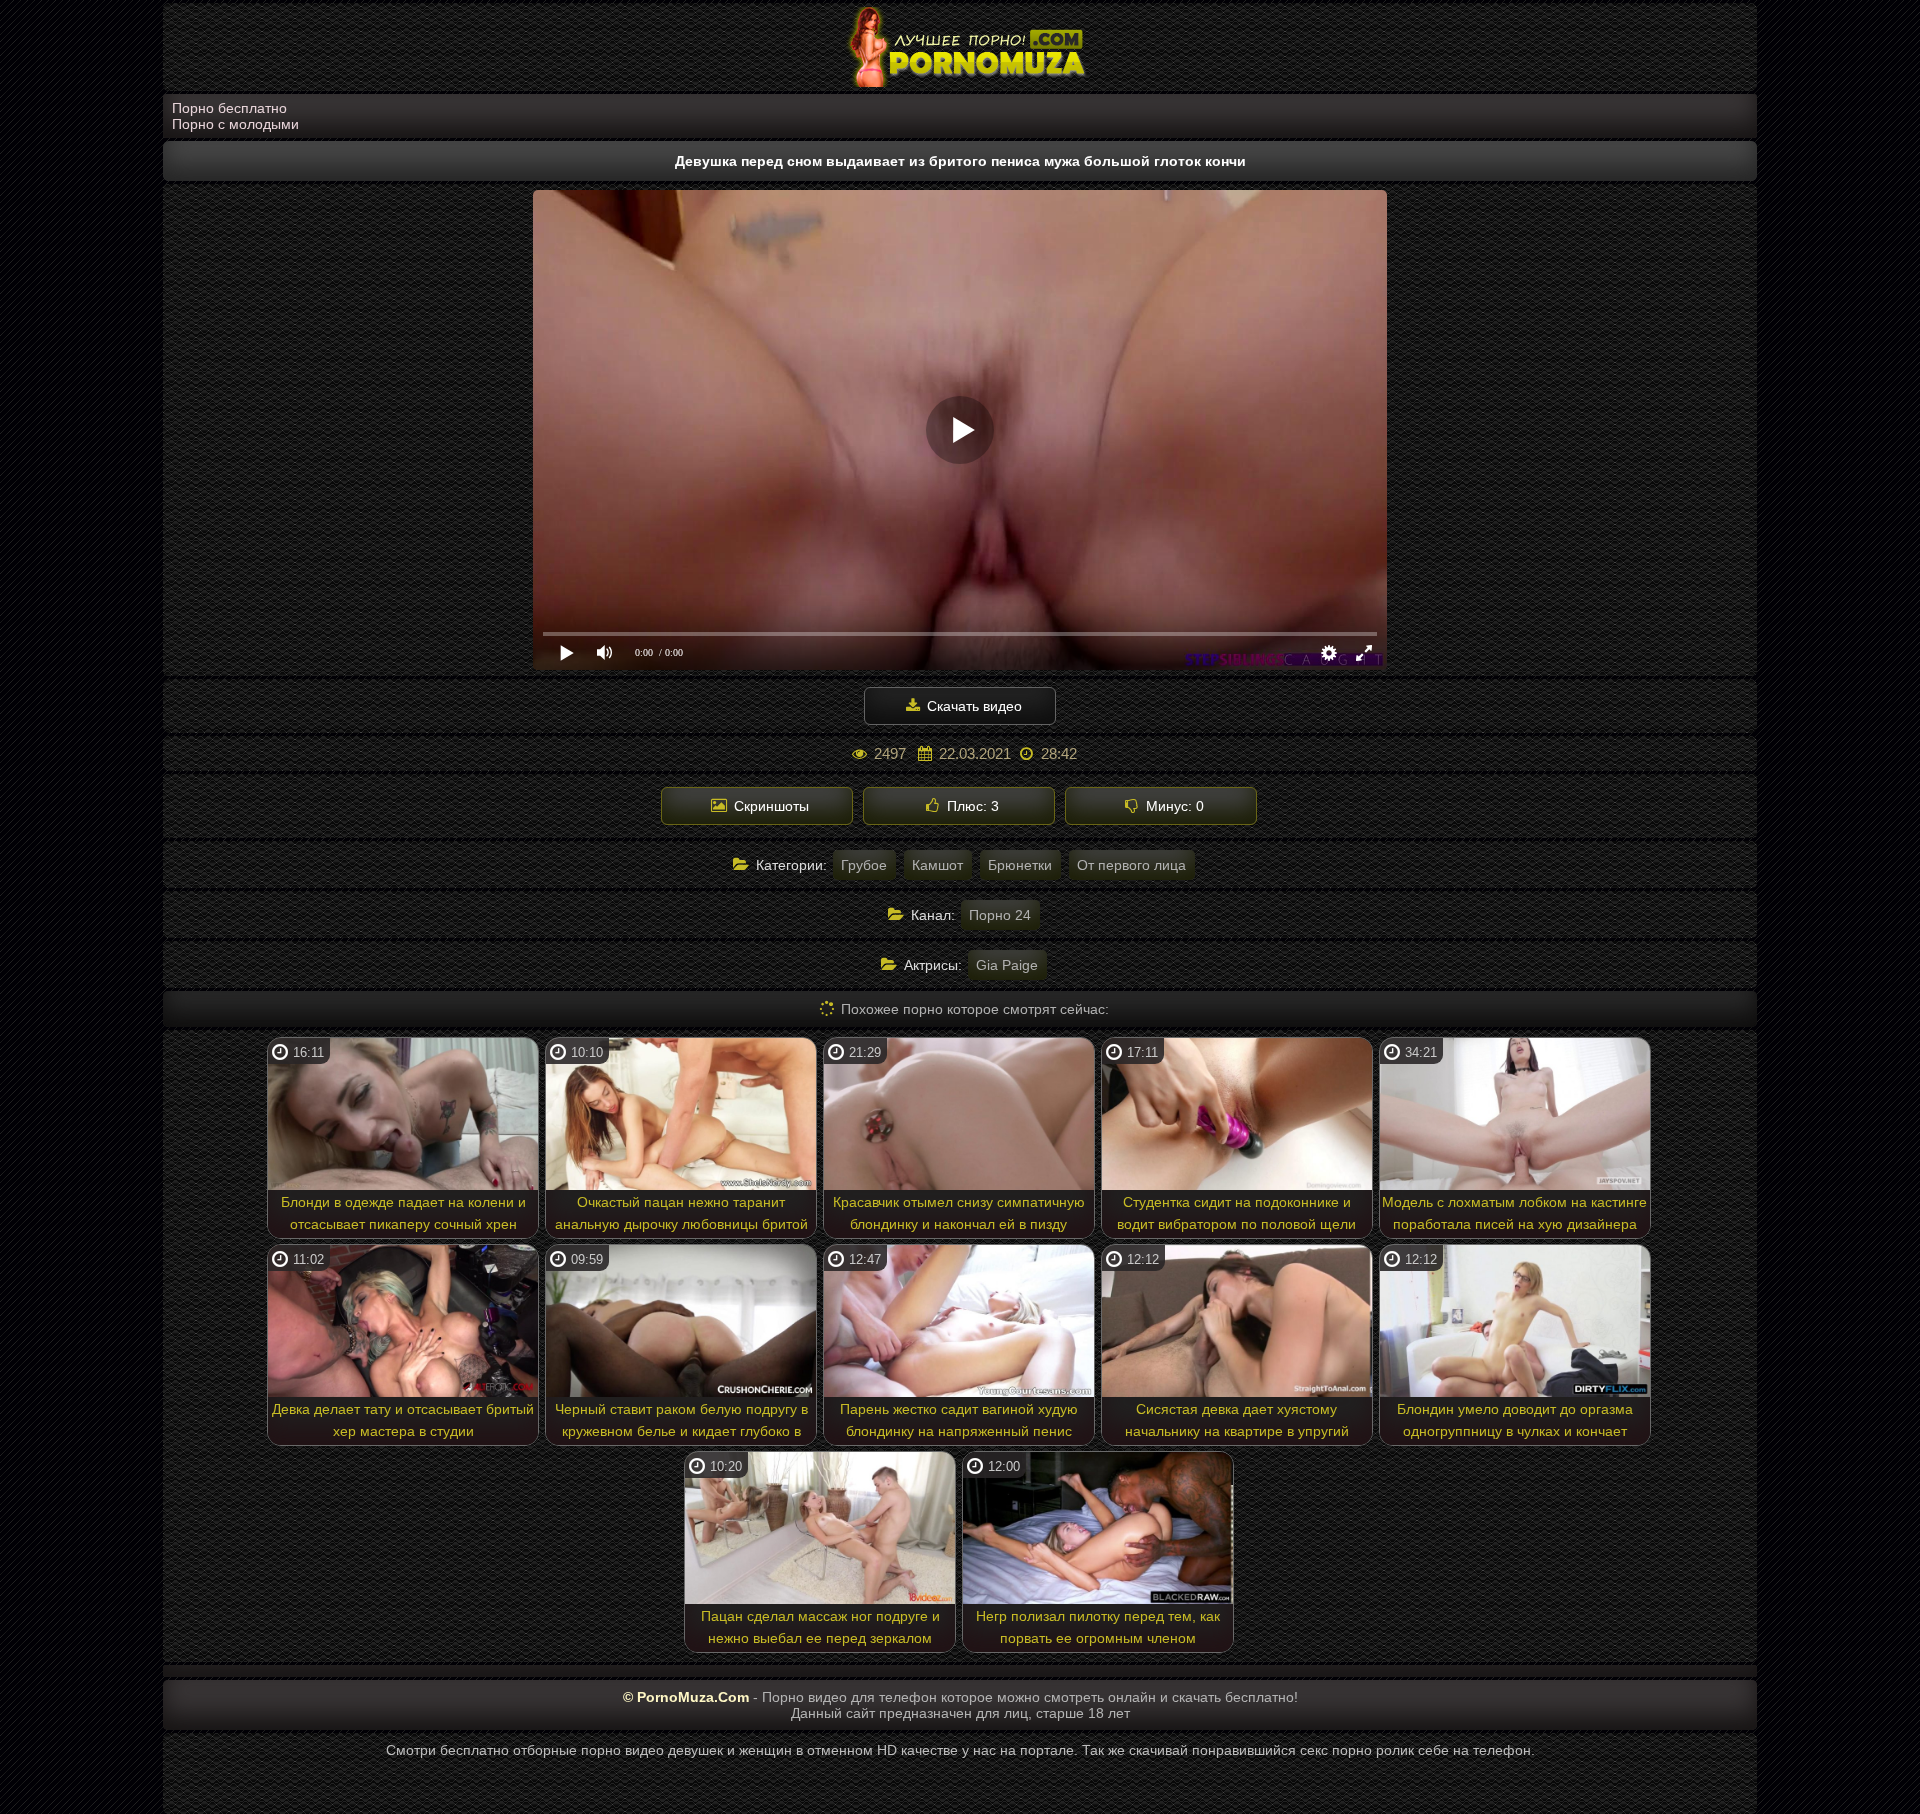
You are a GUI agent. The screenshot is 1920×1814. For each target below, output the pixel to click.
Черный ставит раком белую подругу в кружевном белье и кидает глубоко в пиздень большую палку (681, 1423)
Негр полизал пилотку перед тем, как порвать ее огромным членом (1098, 1627)
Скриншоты (769, 806)
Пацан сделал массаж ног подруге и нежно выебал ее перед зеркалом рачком (820, 1630)
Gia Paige (1007, 965)
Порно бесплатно (229, 108)
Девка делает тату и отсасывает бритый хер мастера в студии (403, 1420)
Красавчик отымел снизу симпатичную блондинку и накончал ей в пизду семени (959, 1216)
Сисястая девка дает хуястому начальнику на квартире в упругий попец (1237, 1423)
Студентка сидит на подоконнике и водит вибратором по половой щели (1236, 1213)
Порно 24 (1000, 915)
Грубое (864, 865)
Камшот (937, 865)
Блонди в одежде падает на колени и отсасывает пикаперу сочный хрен (403, 1213)
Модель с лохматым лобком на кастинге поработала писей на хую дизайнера (1514, 1213)
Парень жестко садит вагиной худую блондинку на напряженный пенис (959, 1420)
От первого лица (1131, 865)
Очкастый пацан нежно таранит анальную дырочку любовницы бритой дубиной (681, 1216)
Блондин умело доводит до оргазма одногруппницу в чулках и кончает (1515, 1420)
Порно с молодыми (235, 124)
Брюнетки (1020, 865)
